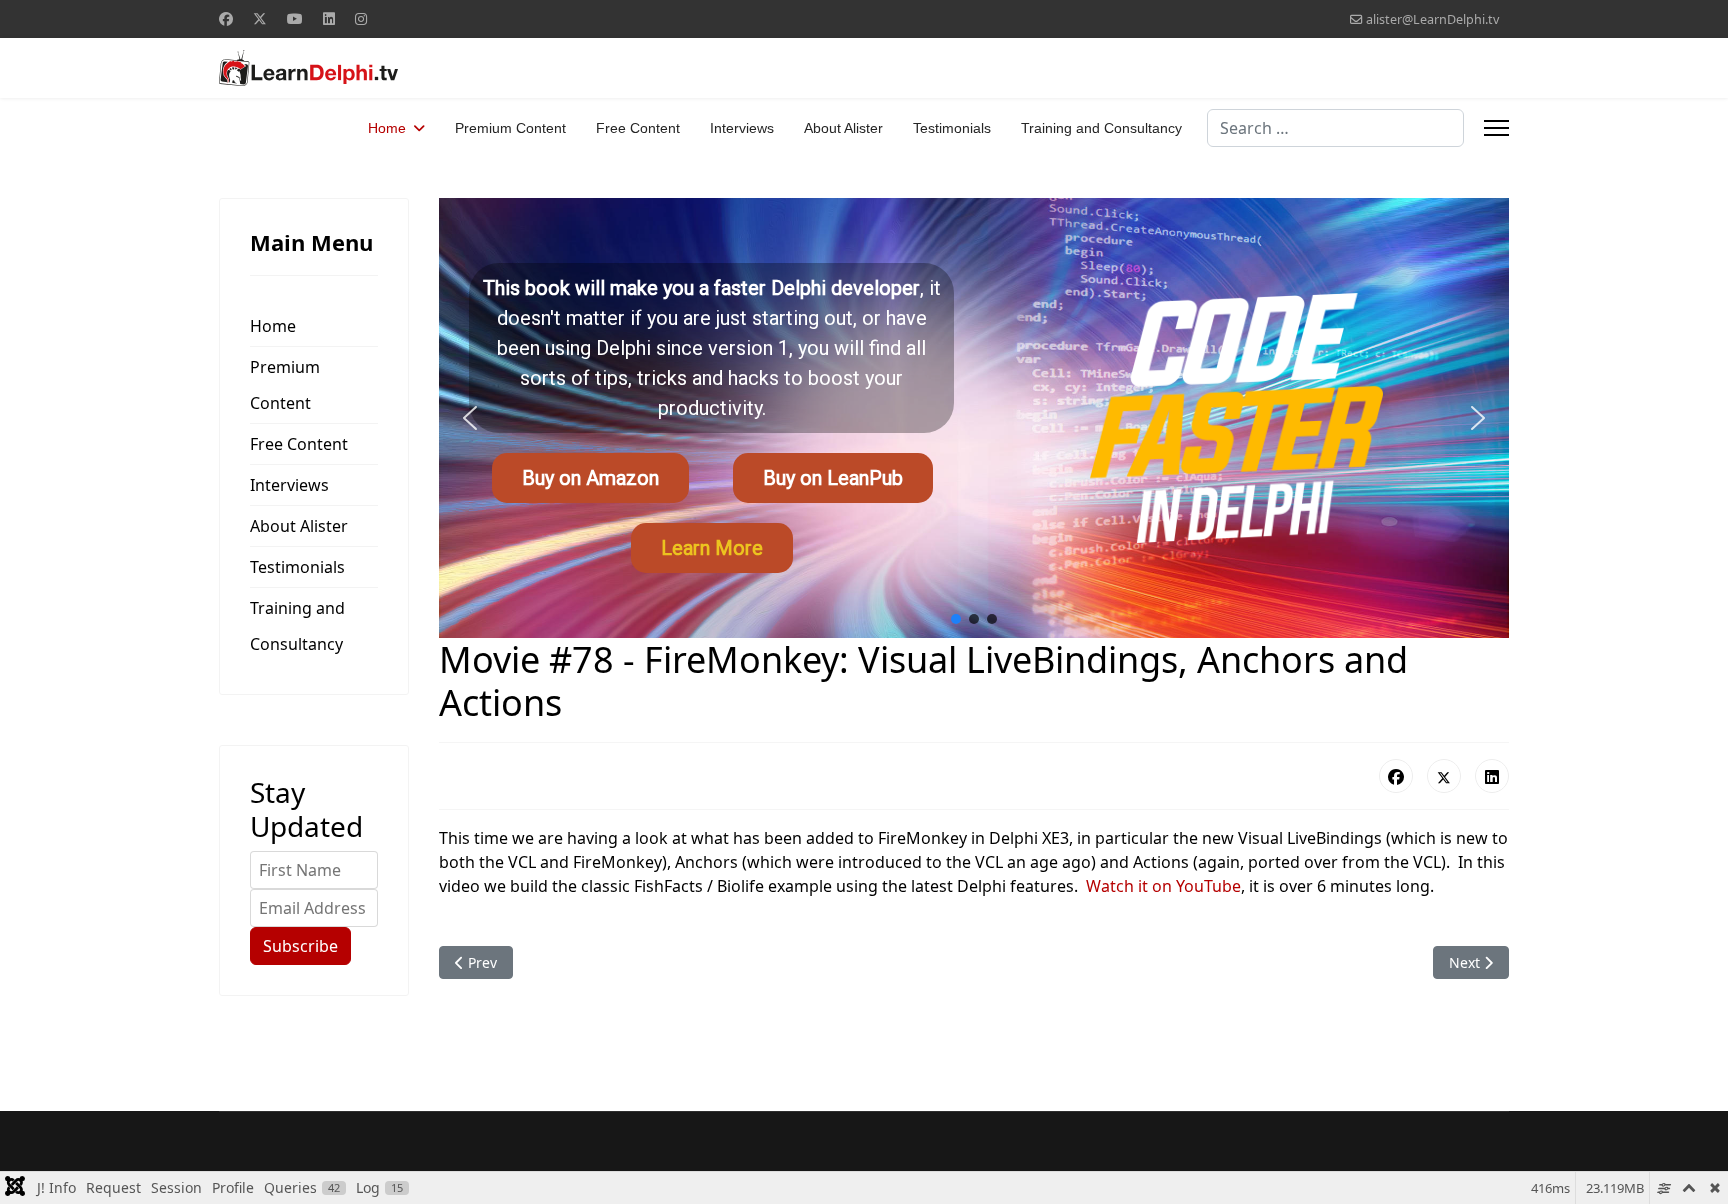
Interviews (742, 128)
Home (387, 128)
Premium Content (510, 128)
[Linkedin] (329, 18)
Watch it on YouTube (1163, 886)
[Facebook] (226, 18)
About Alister (843, 128)
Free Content (638, 128)
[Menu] (1496, 128)
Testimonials (952, 128)
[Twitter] (260, 18)
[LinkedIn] (1492, 776)
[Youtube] (295, 18)
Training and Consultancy (1101, 128)
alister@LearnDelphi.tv (1432, 19)
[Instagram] (361, 18)
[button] (470, 418)
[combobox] (1335, 128)
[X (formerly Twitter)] (1444, 776)
